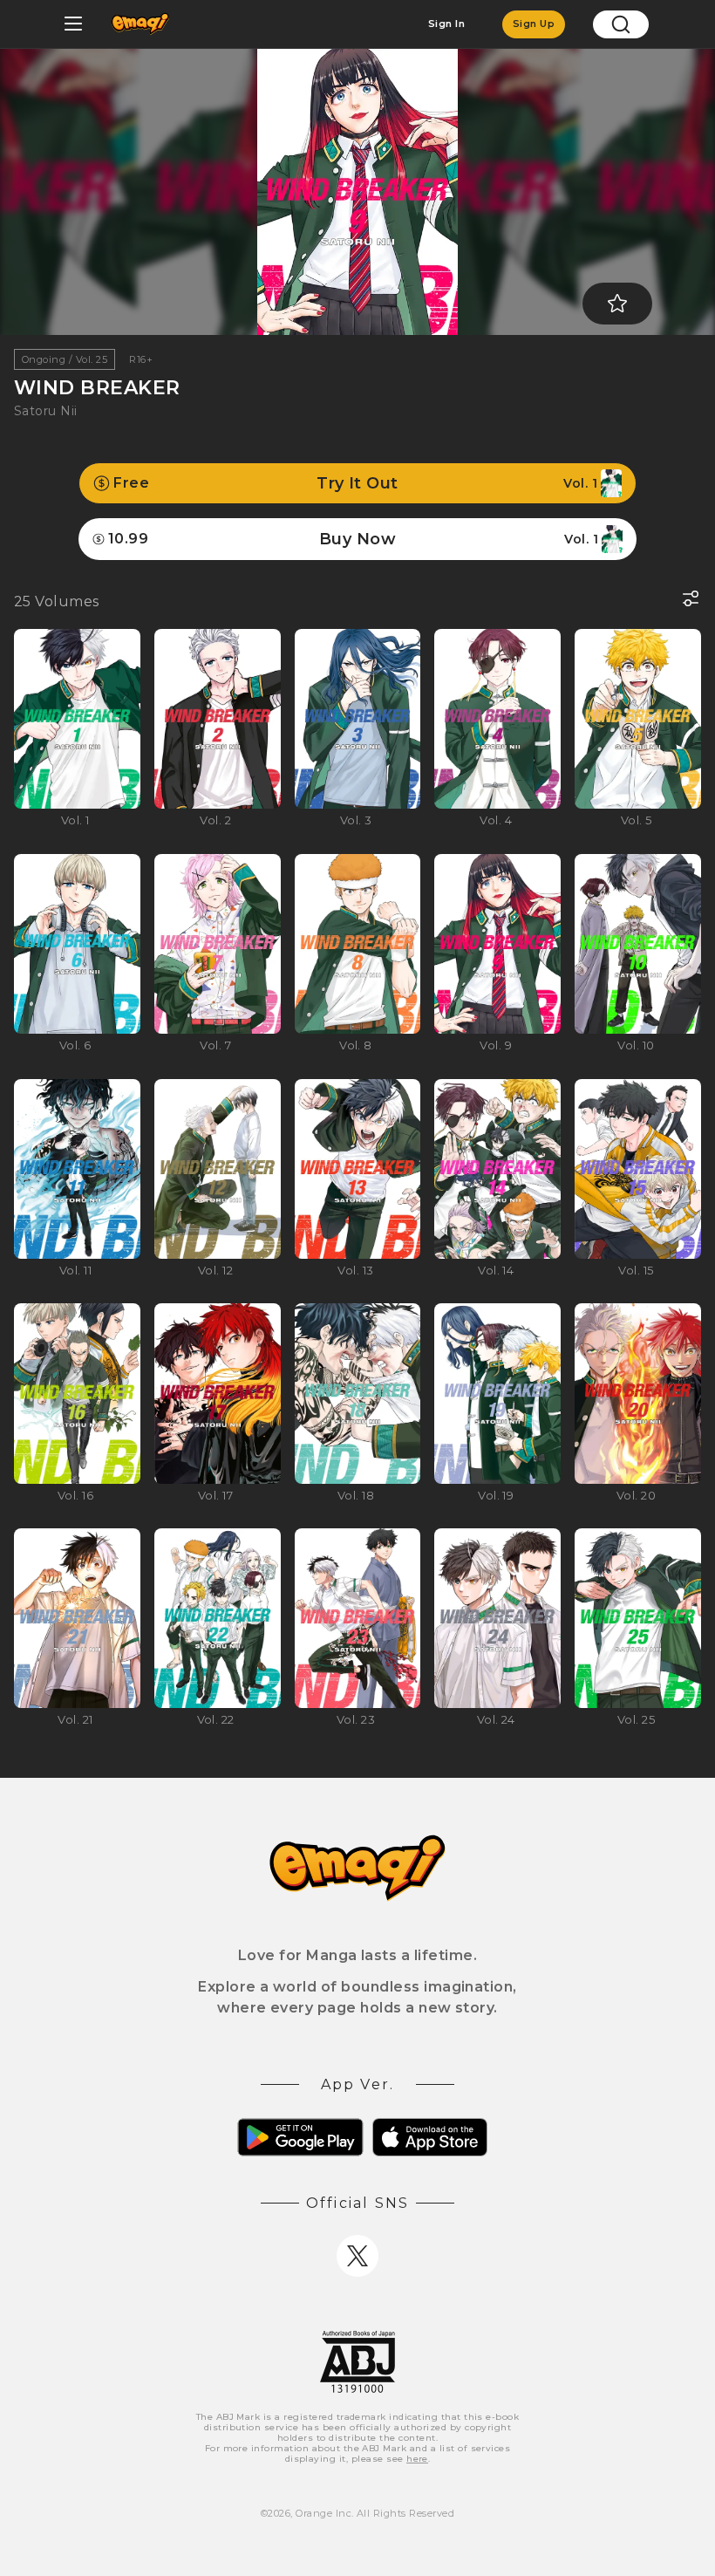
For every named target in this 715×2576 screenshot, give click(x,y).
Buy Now (353, 539)
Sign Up (534, 24)
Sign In (446, 24)
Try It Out (355, 483)
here (417, 2459)
